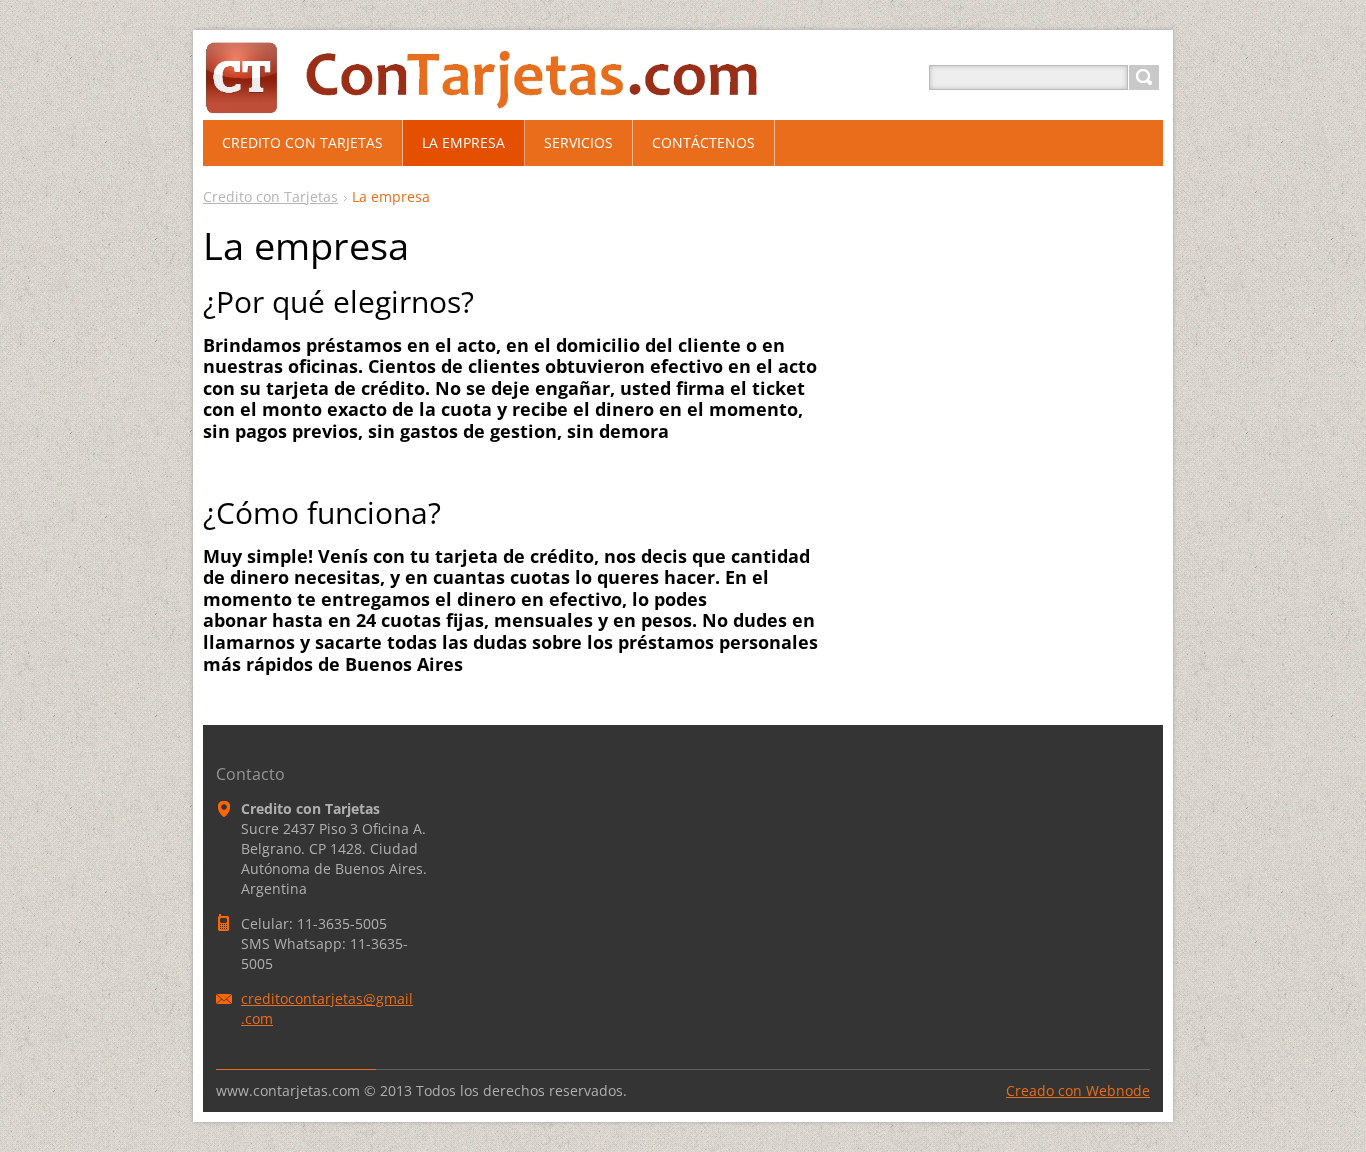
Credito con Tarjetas (270, 196)
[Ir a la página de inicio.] (528, 101)
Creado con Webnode (1078, 1090)
